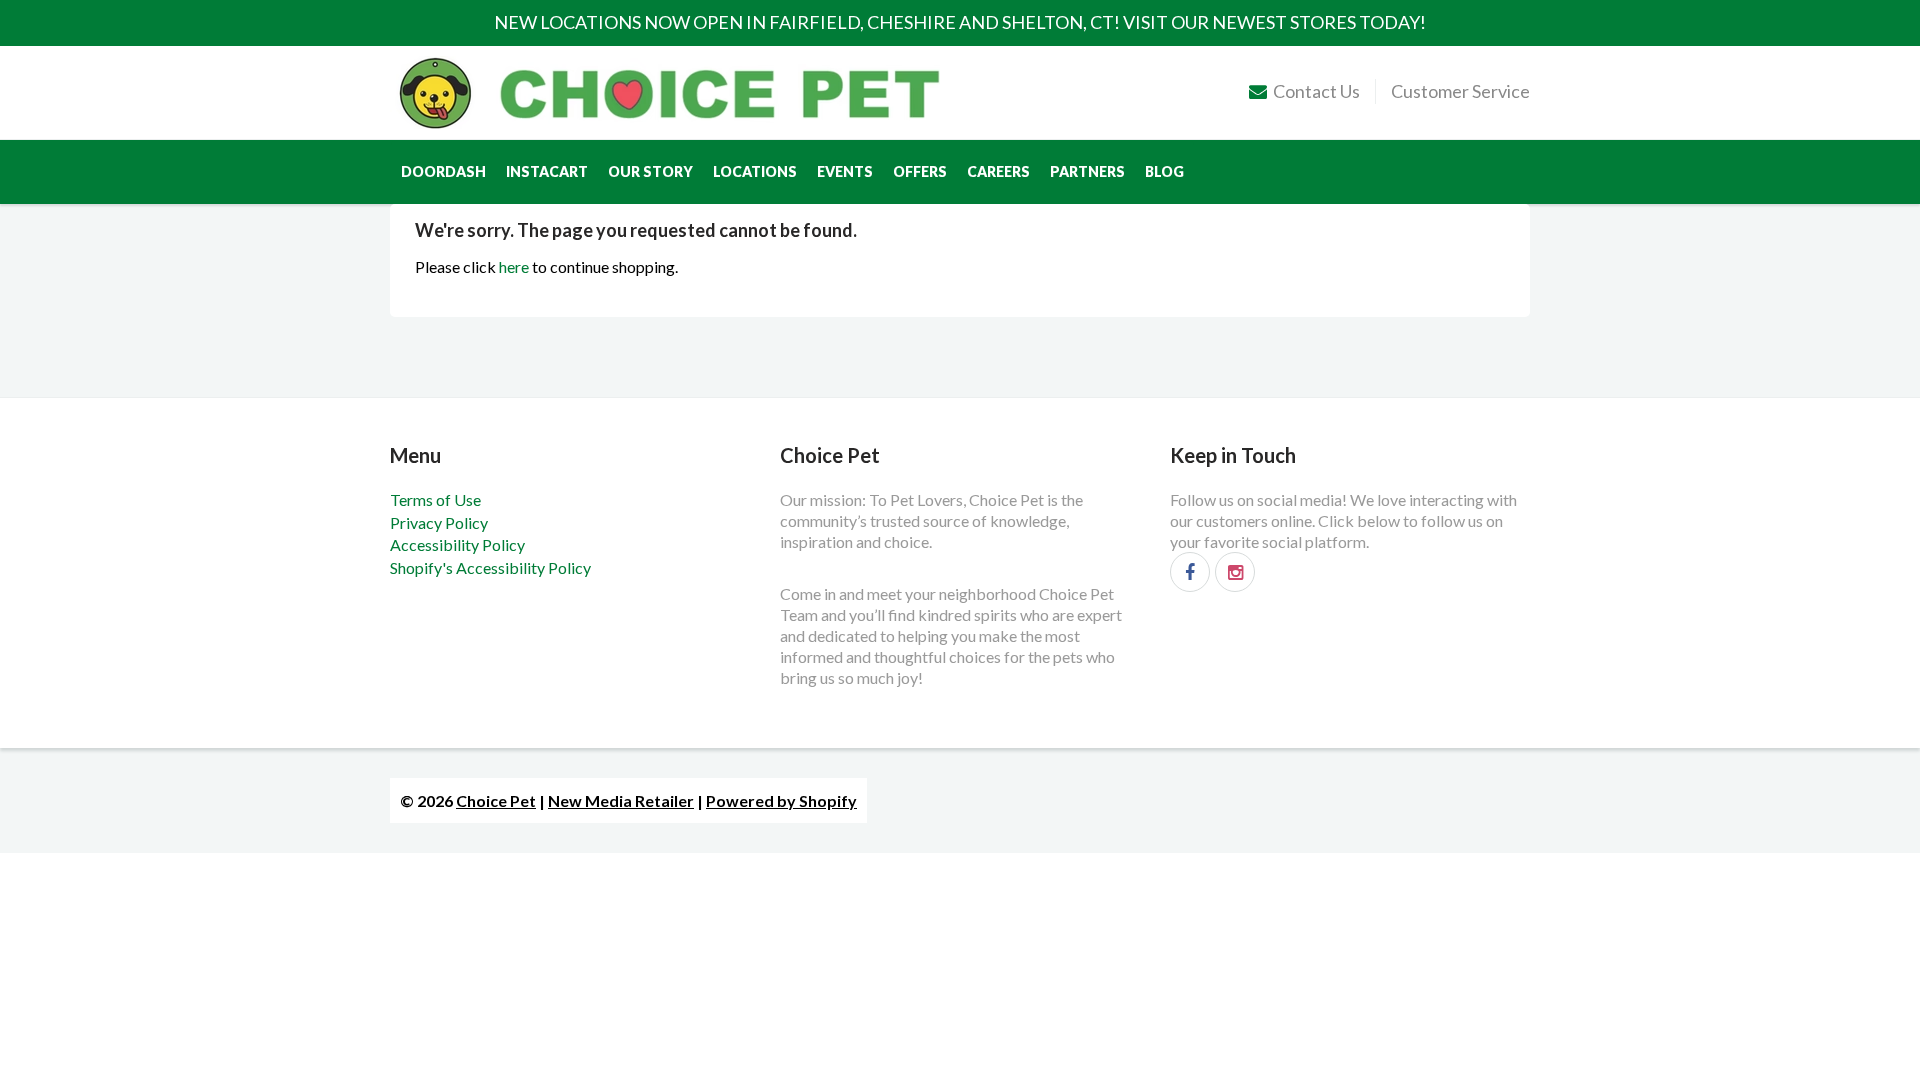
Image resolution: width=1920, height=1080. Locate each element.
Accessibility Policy (457, 544)
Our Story (650, 171)
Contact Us (1316, 91)
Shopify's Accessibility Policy (490, 567)
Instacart (547, 171)
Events (845, 171)
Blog (1164, 171)
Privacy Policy (439, 522)
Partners (1087, 171)
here (514, 266)
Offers (920, 171)
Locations (755, 171)
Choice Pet (496, 800)
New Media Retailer (621, 800)
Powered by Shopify (781, 800)
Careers (998, 171)
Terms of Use (435, 499)
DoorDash (443, 171)
